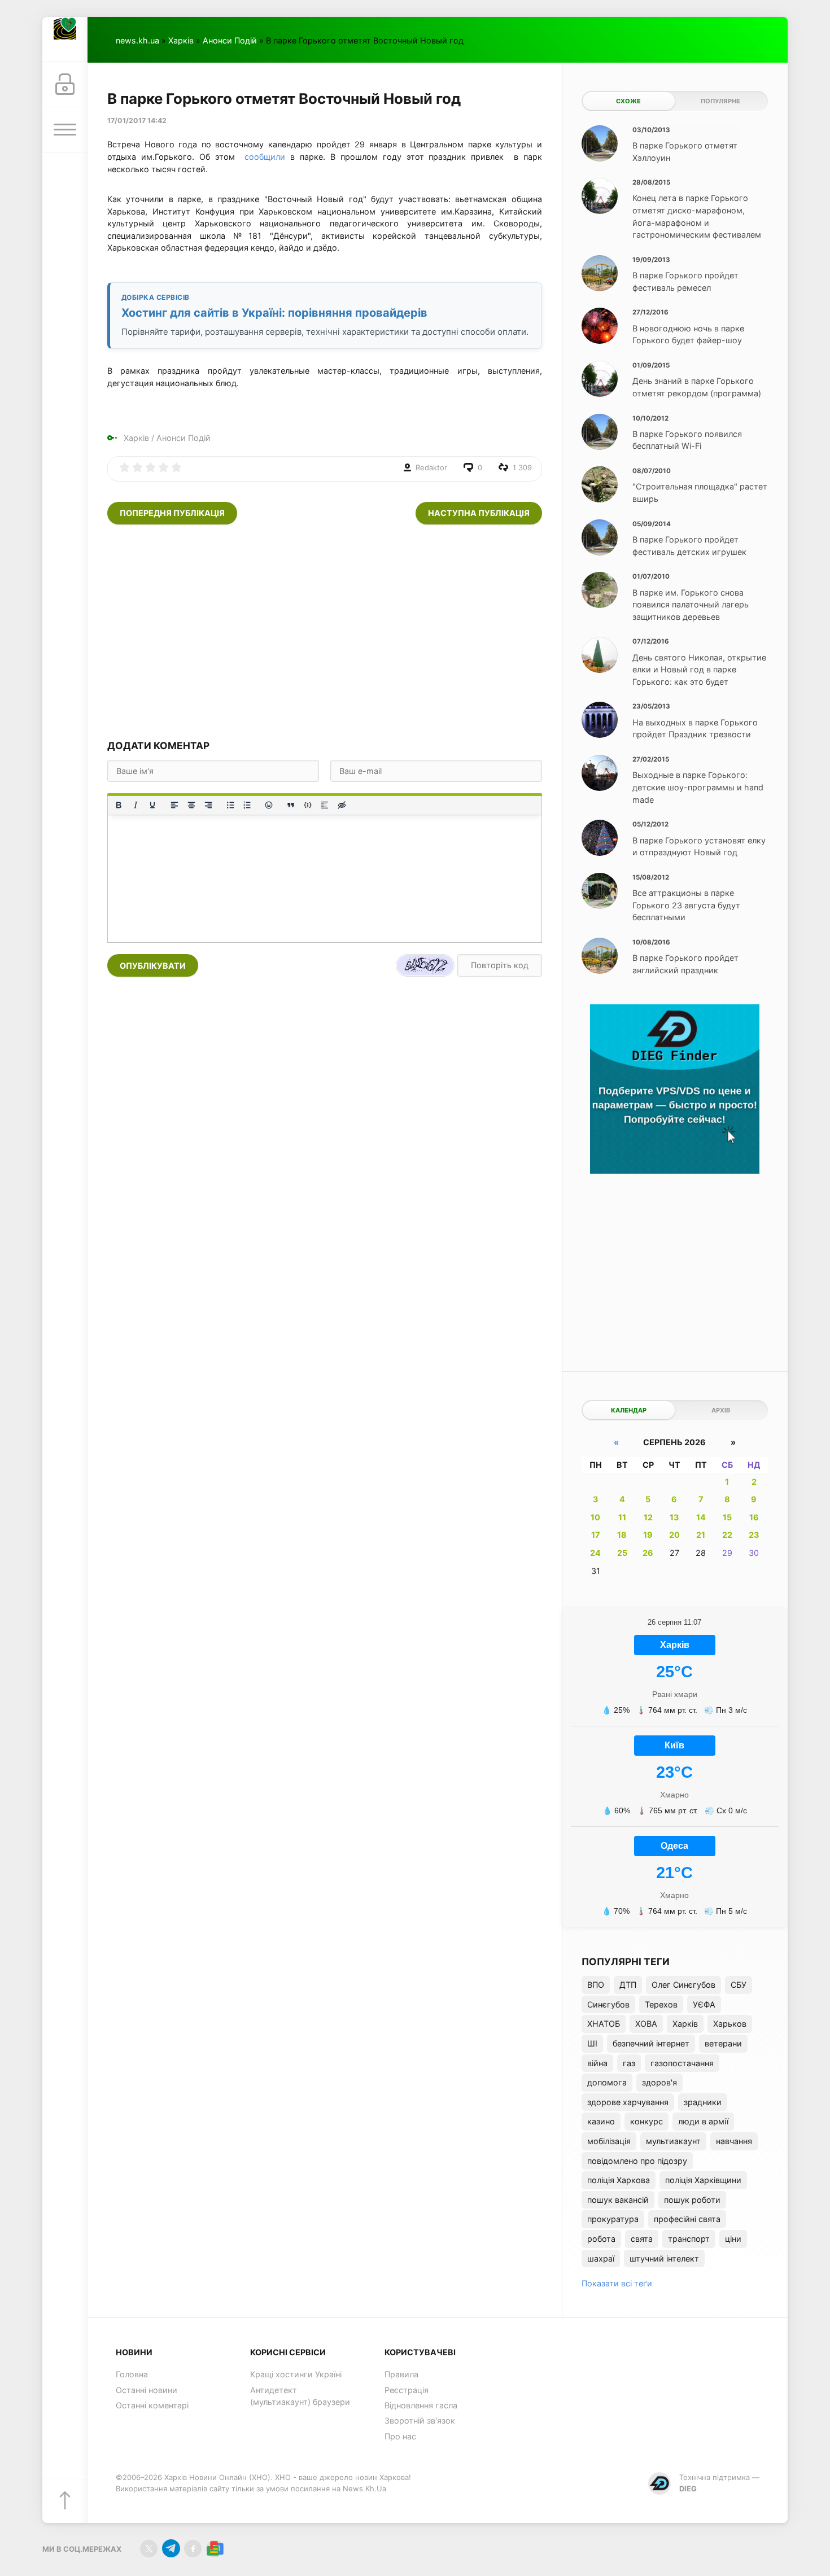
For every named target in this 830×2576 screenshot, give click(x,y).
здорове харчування (628, 2102)
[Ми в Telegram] (171, 2549)
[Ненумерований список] (230, 805)
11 (622, 1517)
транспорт (689, 2239)
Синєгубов (608, 2004)
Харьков (730, 2024)
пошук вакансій (618, 2200)
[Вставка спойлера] (325, 805)
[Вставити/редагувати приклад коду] (308, 805)
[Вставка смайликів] (269, 805)
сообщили (265, 157)
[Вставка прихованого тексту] (342, 805)
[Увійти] (65, 85)
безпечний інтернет (651, 2043)
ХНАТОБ (604, 2024)
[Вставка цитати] (291, 805)
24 (595, 1553)
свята (642, 2239)
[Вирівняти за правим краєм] (208, 805)
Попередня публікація (172, 513)
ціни (733, 2239)
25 (622, 1553)
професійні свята (687, 2219)
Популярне (720, 101)
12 (648, 1517)
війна (597, 2063)
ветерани (723, 2043)
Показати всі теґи (617, 2283)
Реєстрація (407, 2390)
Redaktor (431, 467)
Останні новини (147, 2390)
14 (701, 1517)
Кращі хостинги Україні (296, 2374)
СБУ (739, 1985)
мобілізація (609, 2141)
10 (595, 1517)
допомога (607, 2082)
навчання (734, 2141)
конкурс (646, 2121)
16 (754, 1517)
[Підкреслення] (152, 805)
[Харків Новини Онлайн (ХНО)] (65, 40)
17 (596, 1535)
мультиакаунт (673, 2141)
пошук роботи (692, 2200)
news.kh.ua (137, 40)
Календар (629, 1410)
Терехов (661, 2004)
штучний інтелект (664, 2258)
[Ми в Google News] (215, 2549)
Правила (401, 2374)
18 (622, 1535)
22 (727, 1535)
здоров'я (659, 2082)
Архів (721, 1410)
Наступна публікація (479, 513)
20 (674, 1535)
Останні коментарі (152, 2405)
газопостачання (682, 2063)
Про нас (400, 2436)
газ (629, 2063)
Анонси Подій (230, 40)
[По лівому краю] (174, 805)
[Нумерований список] (247, 805)
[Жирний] (119, 805)
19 (648, 1535)
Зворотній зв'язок (420, 2420)
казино (601, 2121)
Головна (132, 2374)
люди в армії (703, 2121)
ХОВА (646, 2024)
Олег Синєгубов (683, 1985)
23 (754, 1535)
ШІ (592, 2043)
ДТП (628, 1985)
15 (727, 1517)
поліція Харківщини (703, 2180)
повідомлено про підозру (637, 2161)
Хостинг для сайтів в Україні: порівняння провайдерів (274, 313)
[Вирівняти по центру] (191, 805)
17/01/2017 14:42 (137, 121)
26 (648, 1553)
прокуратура (613, 2219)
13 (674, 1517)
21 (701, 1535)
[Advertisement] (325, 632)
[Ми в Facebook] (193, 2549)
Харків (181, 40)
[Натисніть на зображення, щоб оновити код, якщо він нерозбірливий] (425, 965)
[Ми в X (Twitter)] (149, 2549)
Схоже (628, 101)
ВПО (596, 1985)
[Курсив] (136, 805)
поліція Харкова (619, 2180)
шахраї (601, 2258)
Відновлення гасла (421, 2405)
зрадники (703, 2102)
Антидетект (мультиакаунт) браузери (300, 2396)
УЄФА (704, 2004)
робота (601, 2239)
